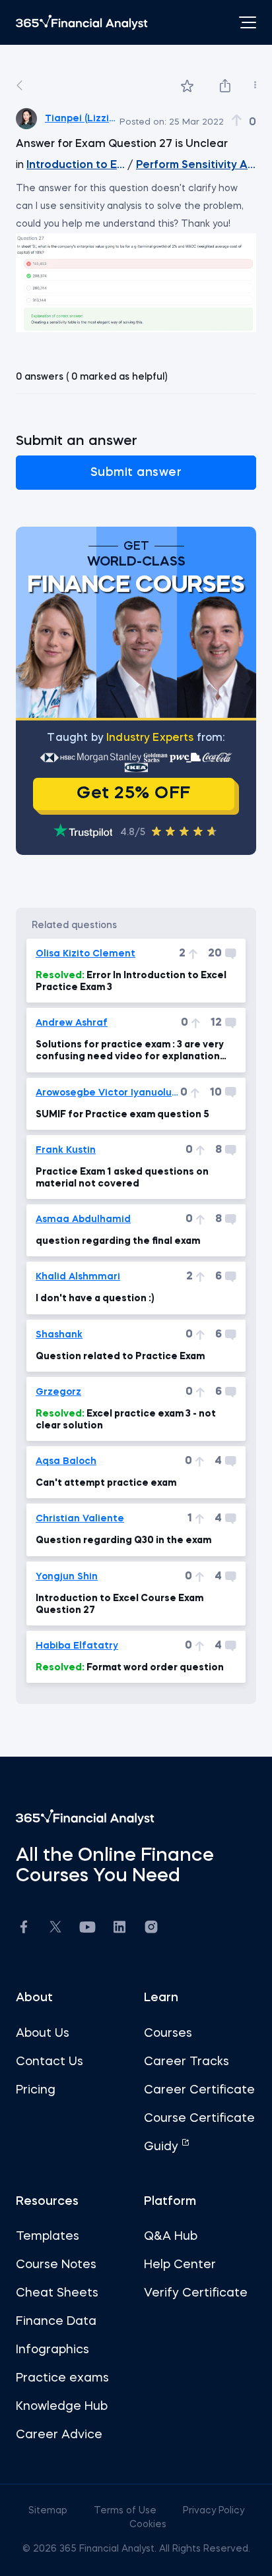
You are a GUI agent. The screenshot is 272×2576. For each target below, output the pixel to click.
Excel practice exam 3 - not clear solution (126, 1420)
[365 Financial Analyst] (82, 22)
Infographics (52, 2350)
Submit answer (136, 473)
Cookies (148, 2525)
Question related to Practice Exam (120, 1357)
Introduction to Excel (76, 165)
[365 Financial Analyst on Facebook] (24, 1929)
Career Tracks (187, 2062)
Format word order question (130, 1668)
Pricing (36, 2090)
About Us (43, 2034)
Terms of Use (126, 2511)
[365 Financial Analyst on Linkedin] (119, 1929)
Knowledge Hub (62, 2407)
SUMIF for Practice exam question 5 (122, 1115)
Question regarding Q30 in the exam (123, 1540)
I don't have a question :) (95, 1299)
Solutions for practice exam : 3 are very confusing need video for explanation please (130, 1051)
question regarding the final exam (118, 1241)
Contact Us (50, 2062)
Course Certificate (199, 2119)
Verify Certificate (196, 2293)
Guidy (163, 2147)
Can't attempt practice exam (106, 1483)
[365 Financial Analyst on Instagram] (151, 1929)
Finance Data (56, 2322)
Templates (48, 2237)
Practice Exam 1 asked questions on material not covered (122, 1178)
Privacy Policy (214, 2511)
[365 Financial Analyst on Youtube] (87, 1929)
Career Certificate (199, 2090)
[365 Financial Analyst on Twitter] (55, 1929)
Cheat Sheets (57, 2293)
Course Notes (56, 2265)
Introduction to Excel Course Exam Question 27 (119, 1604)
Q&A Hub (171, 2237)
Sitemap (49, 2511)
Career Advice (59, 2435)
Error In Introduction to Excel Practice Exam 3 (131, 981)
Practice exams (62, 2378)
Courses (168, 2034)
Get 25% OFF (134, 794)
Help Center (180, 2265)
